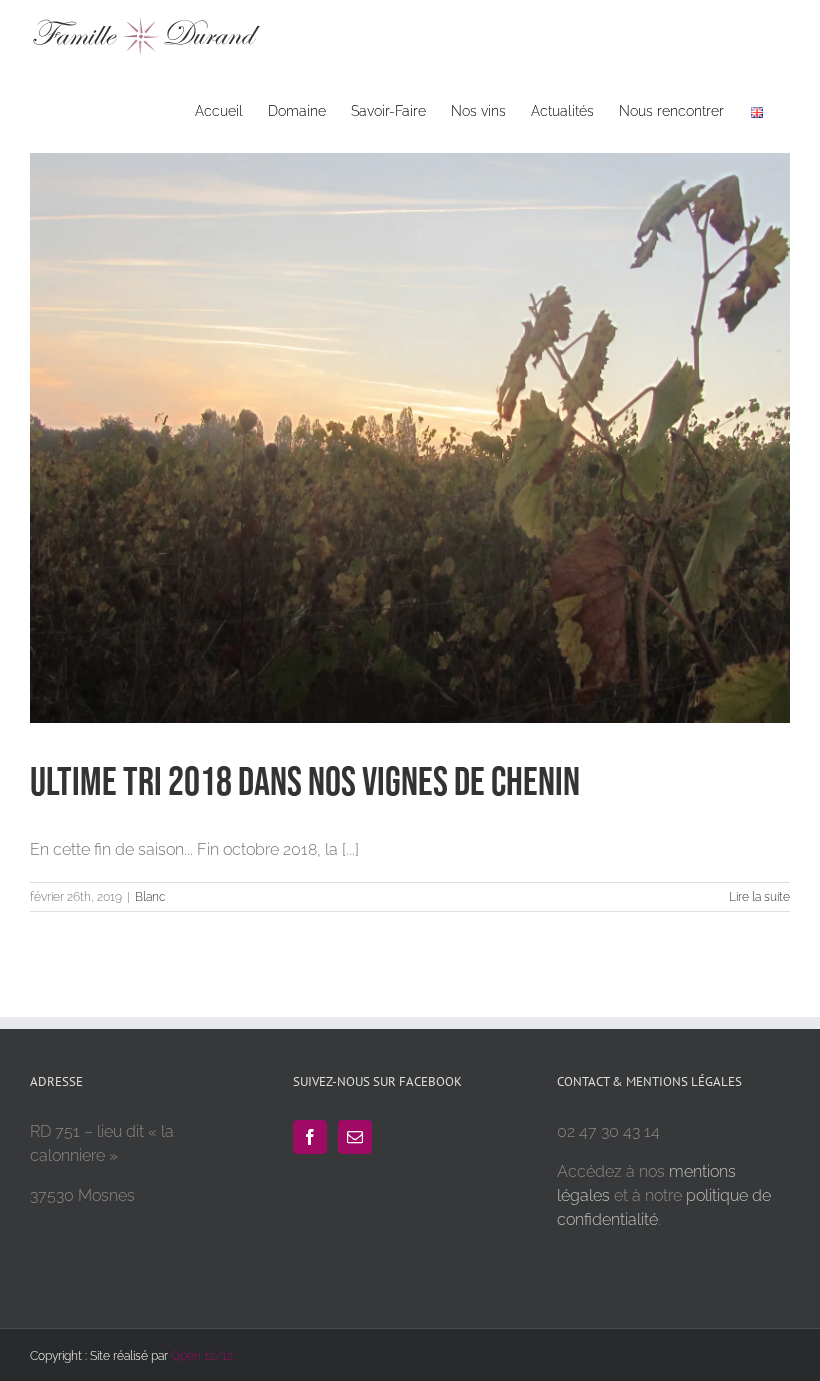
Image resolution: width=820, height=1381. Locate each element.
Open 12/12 (202, 1356)
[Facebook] (310, 1137)
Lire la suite (759, 897)
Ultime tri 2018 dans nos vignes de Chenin (305, 783)
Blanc (150, 897)
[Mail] (355, 1137)
